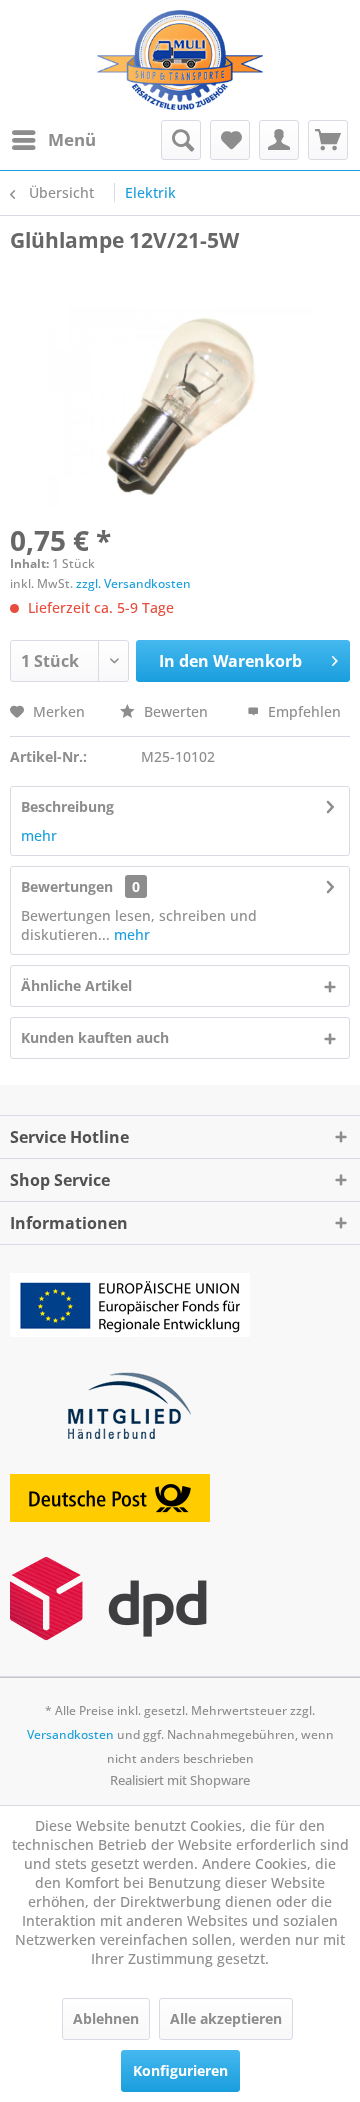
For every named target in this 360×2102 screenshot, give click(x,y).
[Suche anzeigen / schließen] (181, 140)
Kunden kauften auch (95, 1037)
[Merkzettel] (230, 140)
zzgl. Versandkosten (133, 583)
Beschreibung (67, 806)
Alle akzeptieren (226, 2018)
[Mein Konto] (279, 140)
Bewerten (176, 711)
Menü (72, 139)
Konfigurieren (180, 2070)
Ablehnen (106, 2018)
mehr (39, 835)
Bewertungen (67, 886)
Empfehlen (302, 711)
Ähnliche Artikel (76, 985)
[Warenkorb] (328, 140)
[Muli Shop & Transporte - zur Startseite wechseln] (179, 60)
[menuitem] (53, 140)
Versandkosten (70, 1734)
